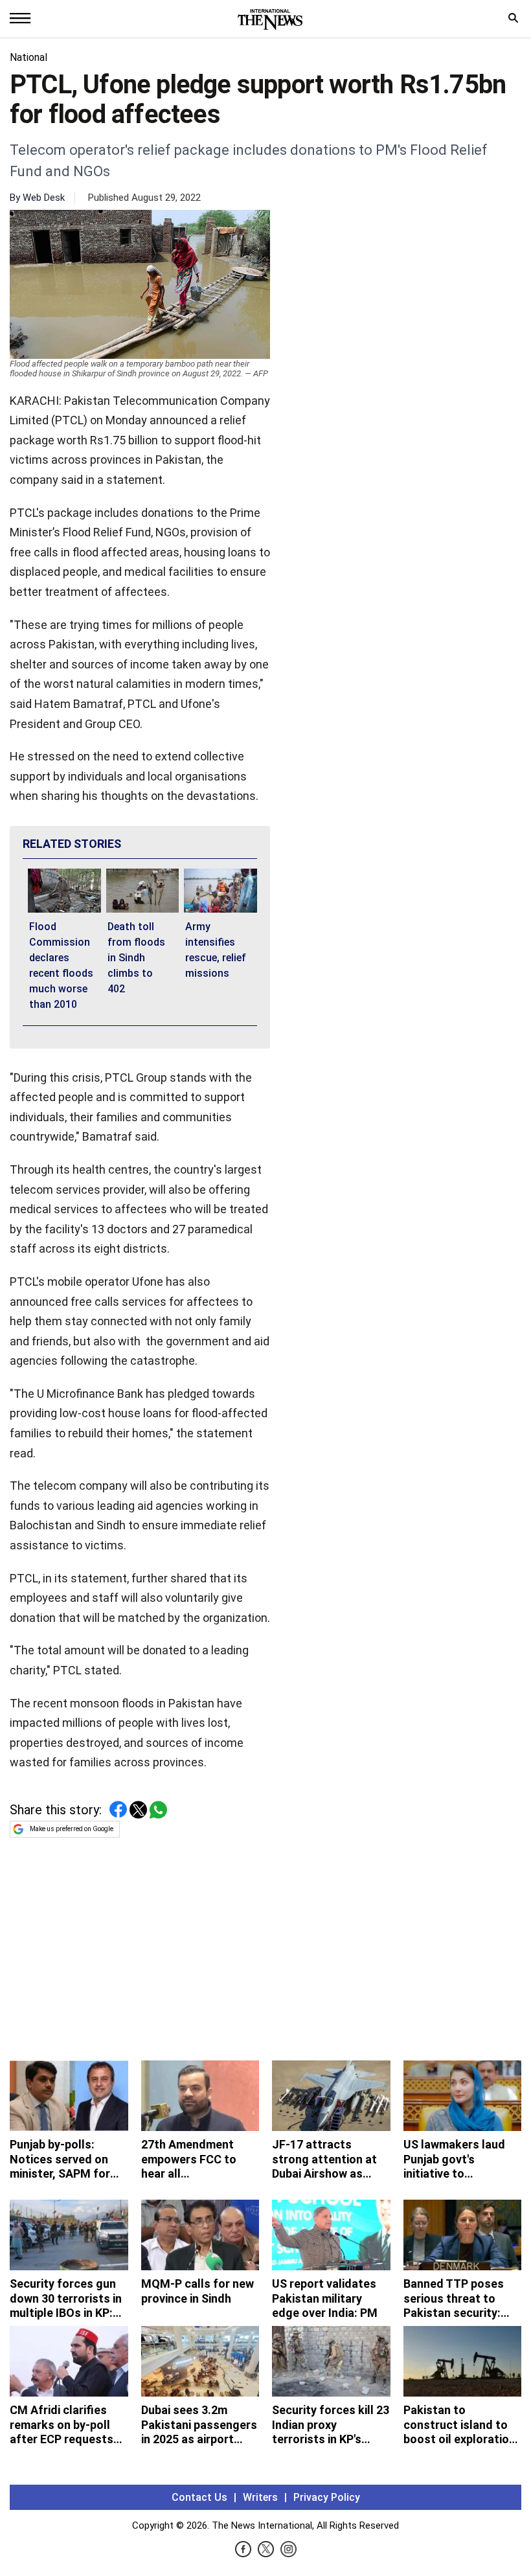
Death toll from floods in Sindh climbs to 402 (136, 958)
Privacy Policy (327, 2497)
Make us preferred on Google (72, 1829)
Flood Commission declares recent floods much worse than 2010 (61, 965)
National (28, 57)
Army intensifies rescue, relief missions (216, 950)
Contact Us (199, 2497)
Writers (260, 2497)
